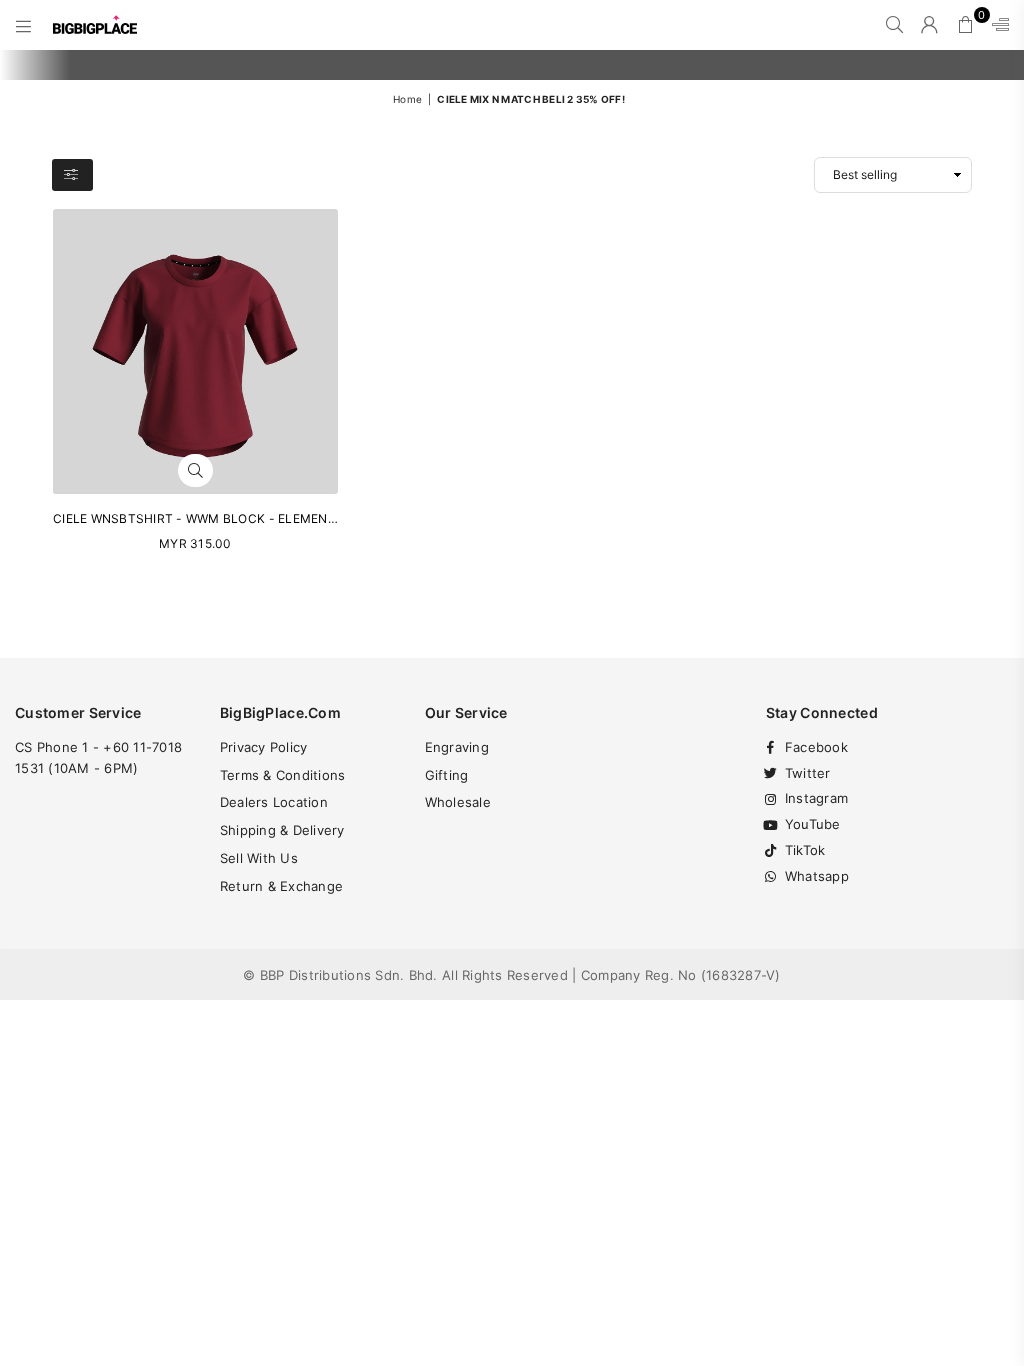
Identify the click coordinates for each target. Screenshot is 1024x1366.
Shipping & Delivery (282, 830)
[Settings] (996, 25)
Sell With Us (259, 858)
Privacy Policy (264, 747)
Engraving (457, 747)
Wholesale (458, 802)
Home (407, 99)
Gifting (447, 775)
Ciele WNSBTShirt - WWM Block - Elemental (201, 518)
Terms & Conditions (283, 775)
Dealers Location (274, 802)
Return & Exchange (281, 886)
